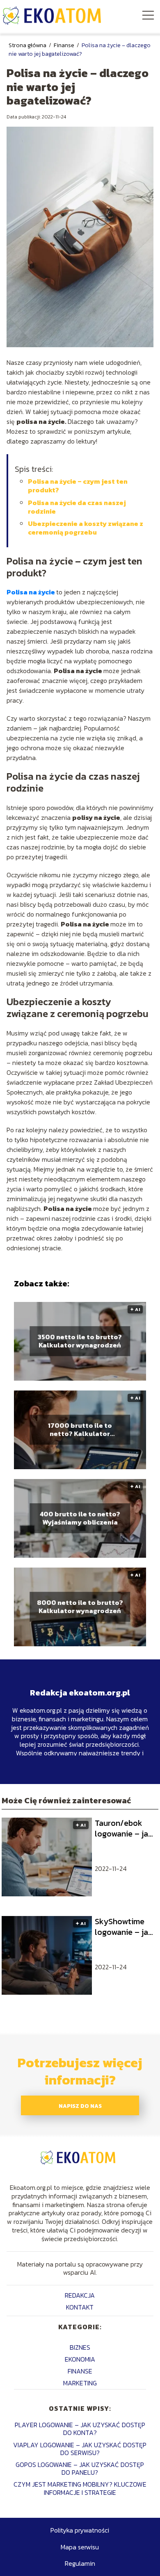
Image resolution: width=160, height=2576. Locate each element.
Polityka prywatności (80, 2530)
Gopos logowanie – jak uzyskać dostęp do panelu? (80, 2468)
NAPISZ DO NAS (80, 2106)
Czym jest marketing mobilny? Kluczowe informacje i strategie (80, 2488)
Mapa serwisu (80, 2547)
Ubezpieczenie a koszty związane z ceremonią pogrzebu (86, 528)
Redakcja (80, 2295)
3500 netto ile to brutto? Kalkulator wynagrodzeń (80, 1341)
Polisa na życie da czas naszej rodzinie (77, 507)
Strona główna (28, 45)
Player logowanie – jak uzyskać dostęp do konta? (80, 2429)
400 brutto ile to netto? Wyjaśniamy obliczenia (80, 1518)
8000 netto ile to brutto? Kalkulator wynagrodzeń (80, 1607)
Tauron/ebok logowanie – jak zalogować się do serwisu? (124, 1828)
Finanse (65, 45)
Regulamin (80, 2563)
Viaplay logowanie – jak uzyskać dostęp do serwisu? (80, 2449)
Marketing (80, 2383)
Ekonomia (80, 2359)
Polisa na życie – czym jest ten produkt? (78, 486)
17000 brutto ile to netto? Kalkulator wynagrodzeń (80, 1430)
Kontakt (80, 2307)
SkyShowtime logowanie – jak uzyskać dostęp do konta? (124, 1927)
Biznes (80, 2347)
